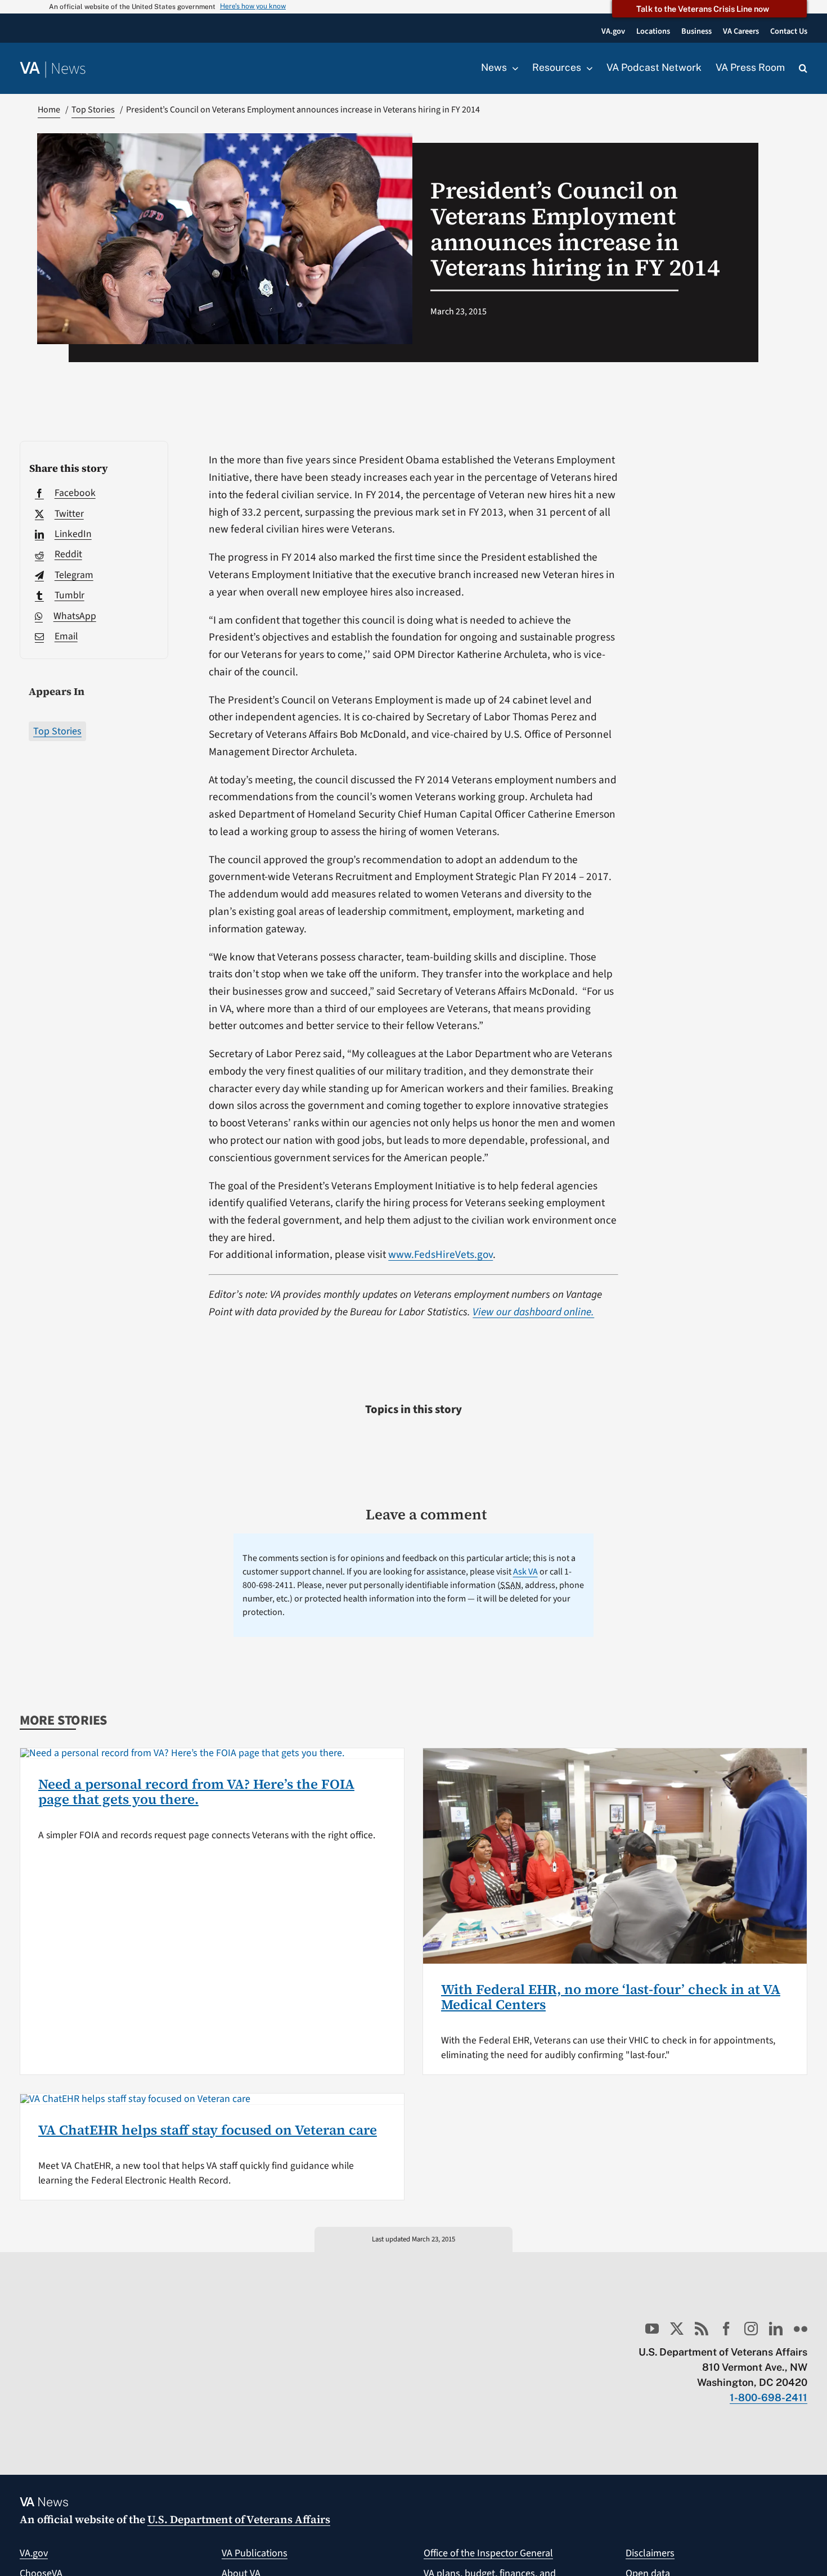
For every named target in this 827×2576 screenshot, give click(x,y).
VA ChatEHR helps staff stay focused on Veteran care (208, 2130)
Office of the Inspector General (488, 2553)
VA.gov (34, 2553)
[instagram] (751, 2329)
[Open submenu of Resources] (587, 68)
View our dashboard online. (533, 1312)
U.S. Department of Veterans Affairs (239, 2519)
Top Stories (57, 731)
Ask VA (525, 1572)
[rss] (702, 2329)
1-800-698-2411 (768, 2397)
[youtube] (652, 2329)
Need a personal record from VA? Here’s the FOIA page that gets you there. (196, 1791)
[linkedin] (776, 2329)
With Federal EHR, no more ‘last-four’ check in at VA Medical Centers (611, 1997)
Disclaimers (650, 2553)
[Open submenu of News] (513, 68)
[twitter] (677, 2329)
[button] (803, 69)
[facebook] (726, 2329)
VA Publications (255, 2553)
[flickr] (801, 2329)
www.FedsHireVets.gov (441, 1255)
